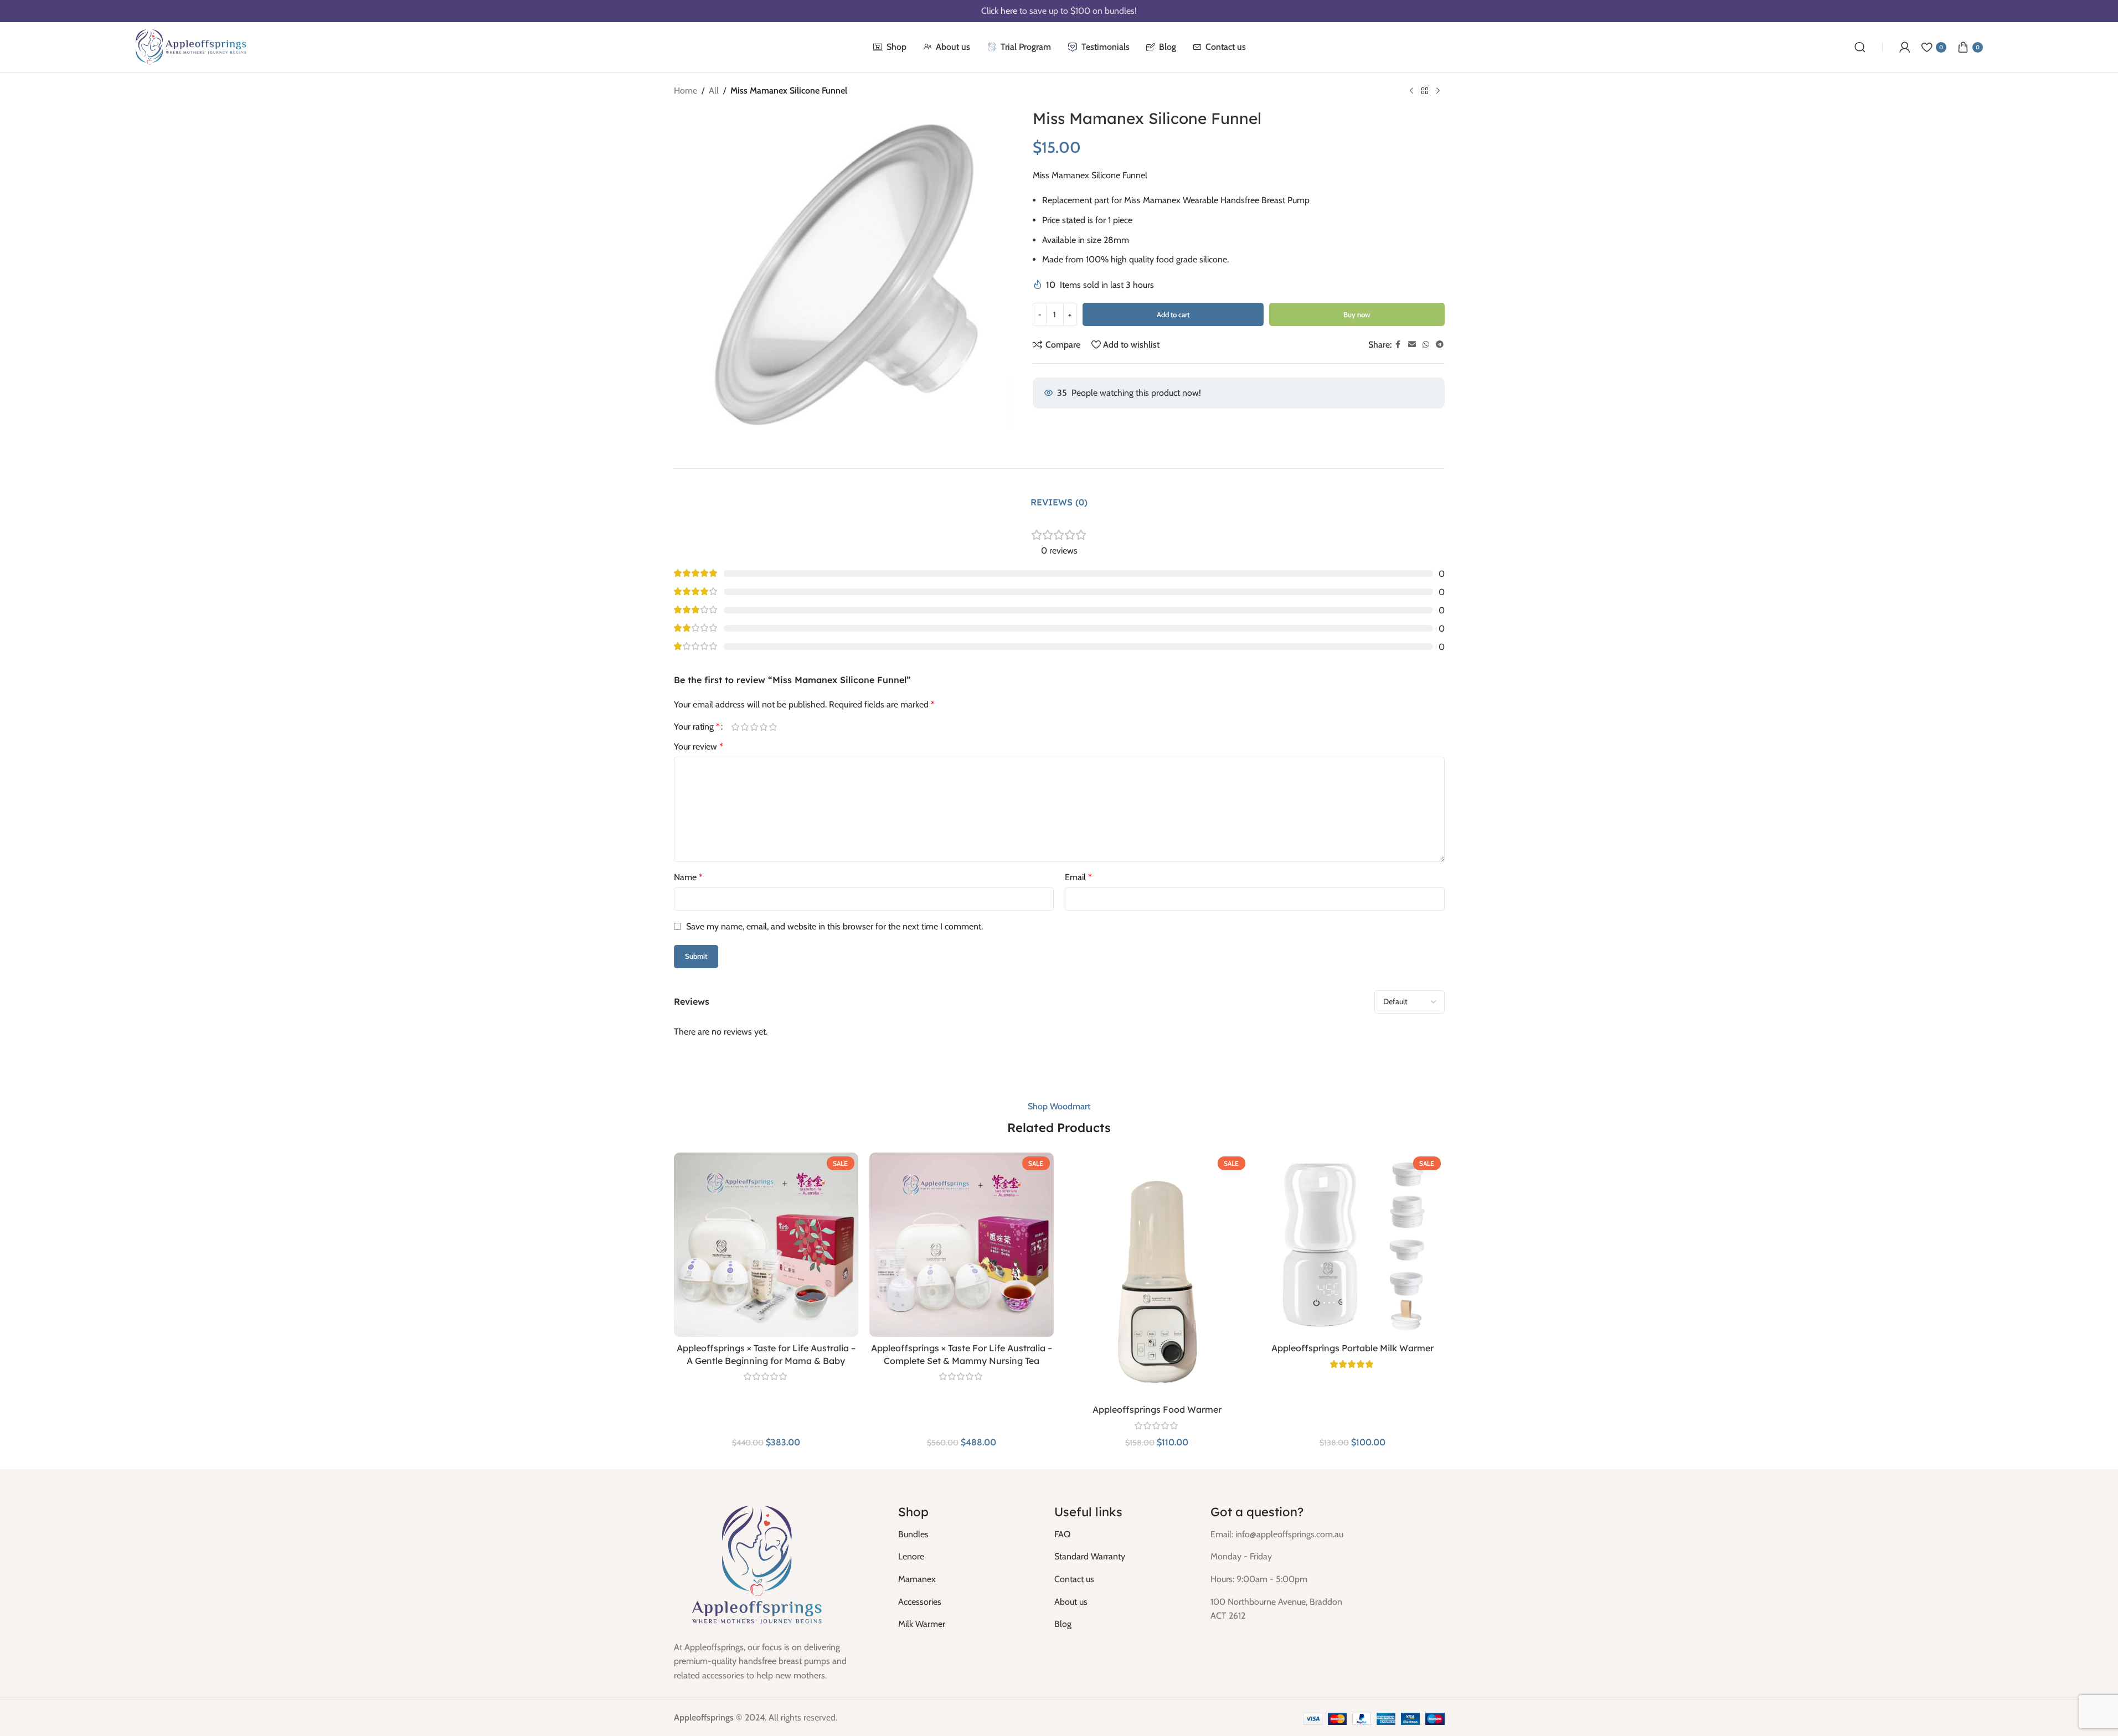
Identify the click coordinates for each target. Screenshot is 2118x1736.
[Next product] (1438, 91)
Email (1078, 877)
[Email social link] (1412, 345)
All (714, 91)
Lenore (911, 1556)
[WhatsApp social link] (1426, 345)
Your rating (697, 727)
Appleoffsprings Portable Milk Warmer (1352, 1348)
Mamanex (917, 1579)
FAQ (1062, 1534)
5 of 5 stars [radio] (773, 727)
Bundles (913, 1534)
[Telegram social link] (1440, 345)
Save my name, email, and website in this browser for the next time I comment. (834, 926)
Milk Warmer (922, 1624)
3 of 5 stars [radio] (754, 727)
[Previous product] (1411, 91)
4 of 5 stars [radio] (764, 727)
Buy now (1357, 314)
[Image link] (757, 1565)
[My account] (1905, 47)
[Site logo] (191, 46)
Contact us (1074, 1579)
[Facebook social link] (1398, 345)
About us (1071, 1602)
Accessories (920, 1602)
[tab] (1059, 503)
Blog (1063, 1624)
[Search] (1860, 47)
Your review (699, 746)
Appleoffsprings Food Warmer (1157, 1409)
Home (686, 91)
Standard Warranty (1090, 1556)
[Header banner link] (1059, 11)
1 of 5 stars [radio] (736, 727)
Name (688, 877)
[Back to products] (1425, 91)
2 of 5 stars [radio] (745, 727)
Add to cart (1173, 314)
